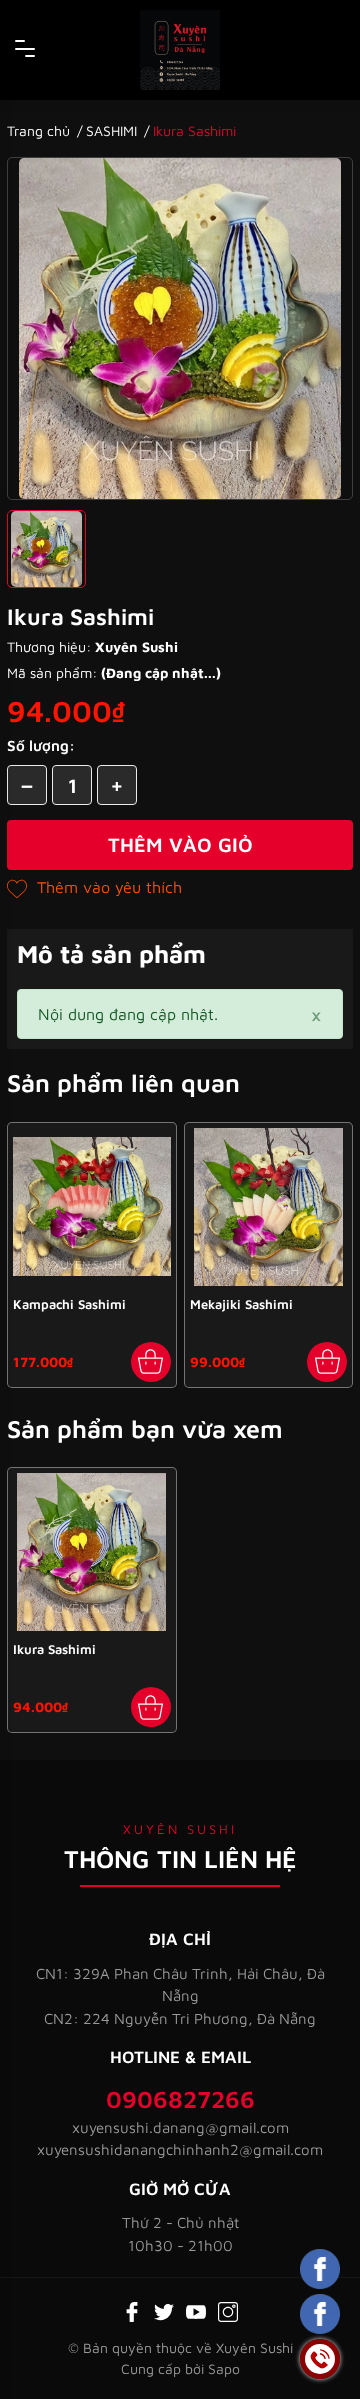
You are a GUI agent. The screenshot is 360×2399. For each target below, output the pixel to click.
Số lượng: (41, 745)
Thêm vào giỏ (180, 844)
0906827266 (180, 2099)
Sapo (224, 2368)
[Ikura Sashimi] (92, 1552)
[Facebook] (132, 2310)
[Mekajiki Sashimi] (269, 1207)
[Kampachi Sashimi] (92, 1207)
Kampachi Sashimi (69, 1304)
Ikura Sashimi (54, 1649)
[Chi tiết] (151, 1707)
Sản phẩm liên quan (123, 1082)
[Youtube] (196, 2310)
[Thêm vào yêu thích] (94, 887)
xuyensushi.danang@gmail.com (180, 2127)
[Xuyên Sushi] (180, 50)
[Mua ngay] (151, 1362)
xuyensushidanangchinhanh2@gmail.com (180, 2149)
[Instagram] (228, 2310)
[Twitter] (164, 2310)
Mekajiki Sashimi (241, 1304)
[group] (180, 328)
